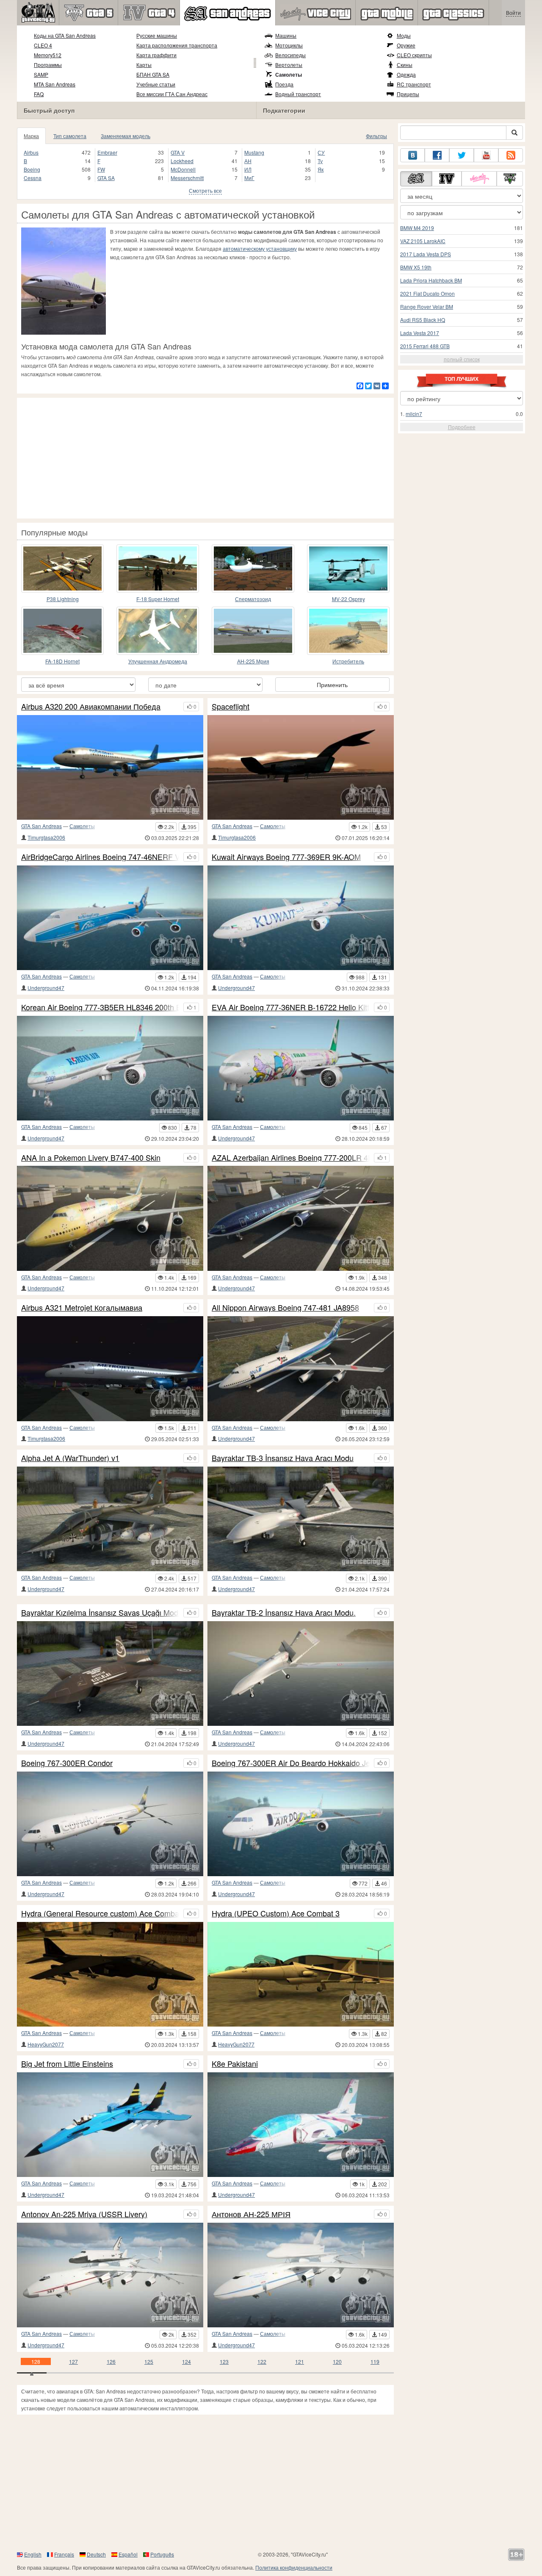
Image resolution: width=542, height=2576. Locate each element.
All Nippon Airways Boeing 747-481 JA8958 (285, 1308)
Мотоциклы (289, 45)
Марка (31, 136)
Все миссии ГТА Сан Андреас (172, 94)
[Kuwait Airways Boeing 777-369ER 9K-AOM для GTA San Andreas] (301, 918)
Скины (405, 65)
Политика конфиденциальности (294, 2567)
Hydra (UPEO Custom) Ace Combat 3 (276, 1913)
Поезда (284, 84)
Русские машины (157, 35)
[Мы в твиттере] (462, 155)
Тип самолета (70, 136)
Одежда (406, 74)
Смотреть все (205, 190)
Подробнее (462, 427)
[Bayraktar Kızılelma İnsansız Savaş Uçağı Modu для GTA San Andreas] (110, 1673)
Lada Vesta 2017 (420, 333)
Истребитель (348, 661)
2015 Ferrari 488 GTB (425, 346)
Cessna (33, 178)
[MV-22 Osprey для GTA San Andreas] (348, 568)
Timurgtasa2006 (46, 837)
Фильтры (376, 136)
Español (128, 2554)
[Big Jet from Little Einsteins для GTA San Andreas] (110, 2125)
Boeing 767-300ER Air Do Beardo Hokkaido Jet (291, 1763)
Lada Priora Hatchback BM (431, 280)
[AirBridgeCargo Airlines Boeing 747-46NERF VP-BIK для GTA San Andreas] (110, 918)
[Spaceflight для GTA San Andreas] (301, 767)
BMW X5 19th (416, 267)
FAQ (39, 94)
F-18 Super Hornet (158, 599)
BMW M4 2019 (417, 228)
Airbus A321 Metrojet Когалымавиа (82, 1308)
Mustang (254, 152)
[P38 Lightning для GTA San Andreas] (62, 568)
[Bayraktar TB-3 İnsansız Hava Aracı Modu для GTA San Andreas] (301, 1519)
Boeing (32, 169)
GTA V (178, 152)
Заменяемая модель (126, 136)
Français (64, 2554)
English (33, 2554)
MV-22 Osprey (348, 599)
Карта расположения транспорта (177, 45)
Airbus (31, 152)
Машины (286, 35)
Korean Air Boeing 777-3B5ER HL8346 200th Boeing (100, 1007)
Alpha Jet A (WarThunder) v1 (70, 1458)
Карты (144, 65)
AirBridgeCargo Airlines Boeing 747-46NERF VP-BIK (100, 857)
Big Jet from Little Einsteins (67, 2064)
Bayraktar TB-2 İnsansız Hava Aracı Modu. (284, 1613)
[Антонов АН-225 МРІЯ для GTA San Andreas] (301, 2275)
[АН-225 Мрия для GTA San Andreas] (253, 631)
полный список (462, 359)
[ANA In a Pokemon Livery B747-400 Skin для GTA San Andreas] (110, 1218)
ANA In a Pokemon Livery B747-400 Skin (91, 1158)
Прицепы (408, 94)
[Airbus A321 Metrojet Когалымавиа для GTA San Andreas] (110, 1368)
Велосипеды (290, 55)
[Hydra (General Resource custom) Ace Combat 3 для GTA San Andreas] (110, 1974)
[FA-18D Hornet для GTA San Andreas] (62, 631)
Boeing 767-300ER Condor (67, 1763)
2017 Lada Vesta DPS (426, 254)
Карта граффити (156, 55)
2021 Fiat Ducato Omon (427, 293)
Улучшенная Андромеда (158, 661)
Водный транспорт (298, 94)
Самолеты (289, 75)
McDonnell (183, 169)
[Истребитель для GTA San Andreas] (348, 631)
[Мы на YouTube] (486, 155)
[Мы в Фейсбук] (437, 155)
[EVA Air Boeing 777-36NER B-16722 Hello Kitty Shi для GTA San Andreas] (301, 1068)
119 (375, 2361)
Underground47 (46, 988)
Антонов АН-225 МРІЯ (251, 2214)
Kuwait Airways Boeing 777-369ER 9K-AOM (286, 857)
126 (111, 2361)
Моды (404, 35)
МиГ (249, 178)
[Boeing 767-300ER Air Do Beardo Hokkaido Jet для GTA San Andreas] (301, 1824)
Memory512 (48, 55)
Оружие (406, 45)
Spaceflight (231, 707)
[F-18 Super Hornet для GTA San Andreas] (158, 568)
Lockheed (182, 161)
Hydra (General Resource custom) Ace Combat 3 (100, 1913)
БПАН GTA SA (153, 74)
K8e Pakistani (235, 2064)
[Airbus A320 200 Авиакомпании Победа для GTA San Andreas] (110, 767)
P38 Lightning (63, 599)
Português (162, 2554)
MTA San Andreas (55, 84)
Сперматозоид (253, 599)
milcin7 (414, 414)
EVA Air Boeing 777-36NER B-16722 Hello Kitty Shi (291, 1007)
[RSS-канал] (511, 155)
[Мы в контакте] (412, 155)
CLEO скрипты (414, 55)
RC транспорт (414, 84)
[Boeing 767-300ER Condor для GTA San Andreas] (110, 1824)
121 (300, 2361)
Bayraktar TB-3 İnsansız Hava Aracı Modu (283, 1458)
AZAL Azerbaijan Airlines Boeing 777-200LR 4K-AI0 (291, 1158)
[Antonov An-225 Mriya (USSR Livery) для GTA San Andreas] (110, 2275)
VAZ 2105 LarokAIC (423, 241)
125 (149, 2361)
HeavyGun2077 (46, 2044)
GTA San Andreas (41, 826)
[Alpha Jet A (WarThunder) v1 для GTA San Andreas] (110, 1519)
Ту (320, 161)
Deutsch (96, 2554)
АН (248, 161)
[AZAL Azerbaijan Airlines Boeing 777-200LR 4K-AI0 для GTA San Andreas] (301, 1218)
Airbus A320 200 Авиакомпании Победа (91, 707)
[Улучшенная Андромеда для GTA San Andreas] (158, 631)
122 (262, 2361)
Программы (48, 65)
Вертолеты (289, 65)
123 (224, 2361)
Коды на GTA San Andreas (65, 35)
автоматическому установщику (260, 248)
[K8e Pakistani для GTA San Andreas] (301, 2125)
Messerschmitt (187, 178)
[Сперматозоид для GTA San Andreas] (253, 568)
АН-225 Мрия (253, 661)
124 (187, 2361)
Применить (332, 685)
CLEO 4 (43, 45)
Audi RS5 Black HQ (423, 320)
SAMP (41, 74)
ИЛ (248, 169)
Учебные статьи (156, 84)
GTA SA (106, 178)
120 (337, 2361)
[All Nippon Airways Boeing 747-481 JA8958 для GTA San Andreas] (301, 1368)
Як (321, 169)
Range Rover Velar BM (427, 306)
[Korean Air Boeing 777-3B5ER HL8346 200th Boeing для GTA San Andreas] (110, 1068)
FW (101, 169)
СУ (321, 152)
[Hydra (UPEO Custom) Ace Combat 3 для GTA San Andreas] (301, 1974)
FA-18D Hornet (62, 661)
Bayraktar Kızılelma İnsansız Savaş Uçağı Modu (100, 1613)
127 (73, 2361)
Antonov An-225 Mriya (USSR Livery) (84, 2214)
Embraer (107, 152)
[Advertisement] (205, 457)
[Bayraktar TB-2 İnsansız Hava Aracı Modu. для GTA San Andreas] (301, 1673)
